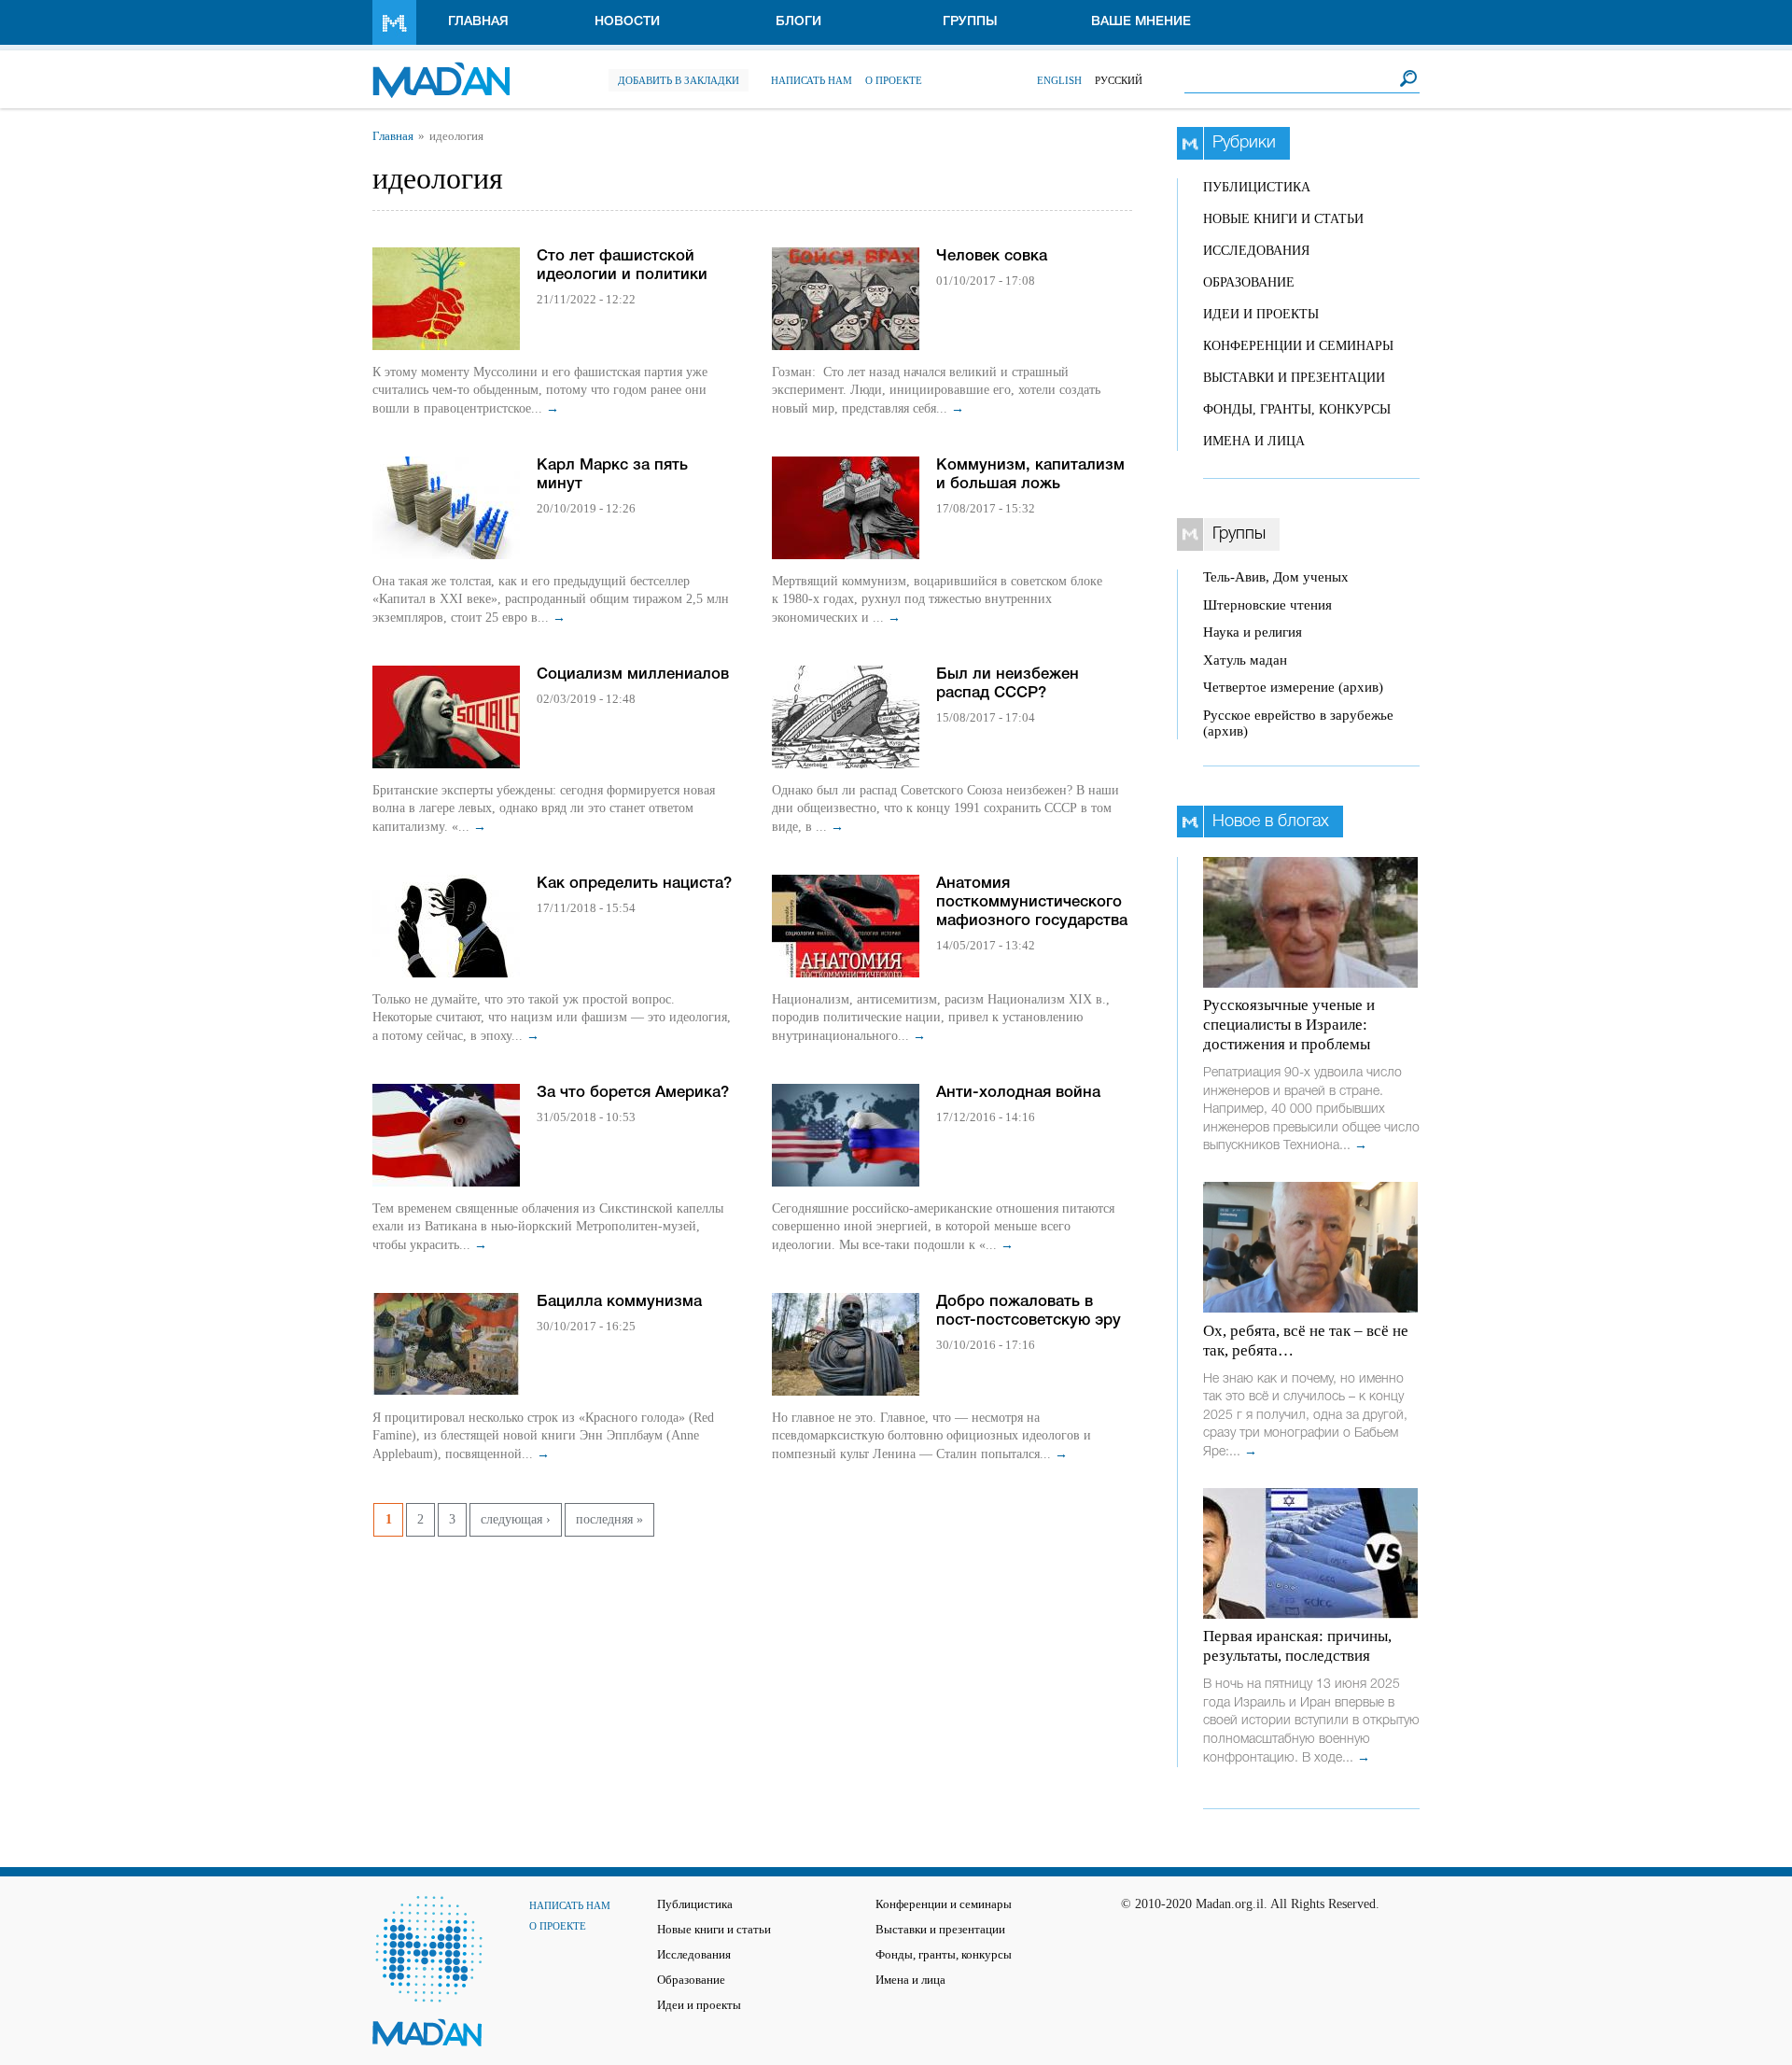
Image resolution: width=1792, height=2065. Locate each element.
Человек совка (992, 256)
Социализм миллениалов (633, 674)
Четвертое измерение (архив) (1293, 687)
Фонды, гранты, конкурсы (1297, 409)
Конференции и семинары (1298, 346)
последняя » (609, 1519)
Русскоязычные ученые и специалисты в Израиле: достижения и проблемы (1289, 1025)
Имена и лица (1254, 441)
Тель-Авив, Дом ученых (1276, 577)
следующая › (516, 1519)
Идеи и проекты (1261, 314)
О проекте (894, 80)
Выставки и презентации (1294, 378)
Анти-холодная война (1018, 1093)
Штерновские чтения (1267, 605)
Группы (970, 22)
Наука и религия (1253, 632)
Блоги (798, 22)
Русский (1119, 80)
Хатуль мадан (1245, 660)
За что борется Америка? (633, 1093)
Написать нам (812, 80)
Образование (1249, 282)
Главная (478, 22)
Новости (627, 22)
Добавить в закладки (679, 80)
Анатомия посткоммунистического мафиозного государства (1032, 902)
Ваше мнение (1141, 22)
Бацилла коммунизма (619, 1302)
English (1059, 80)
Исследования (1256, 251)
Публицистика (1257, 187)
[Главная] (441, 70)
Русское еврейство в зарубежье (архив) (1298, 723)
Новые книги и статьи (1283, 219)
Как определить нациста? (634, 884)
